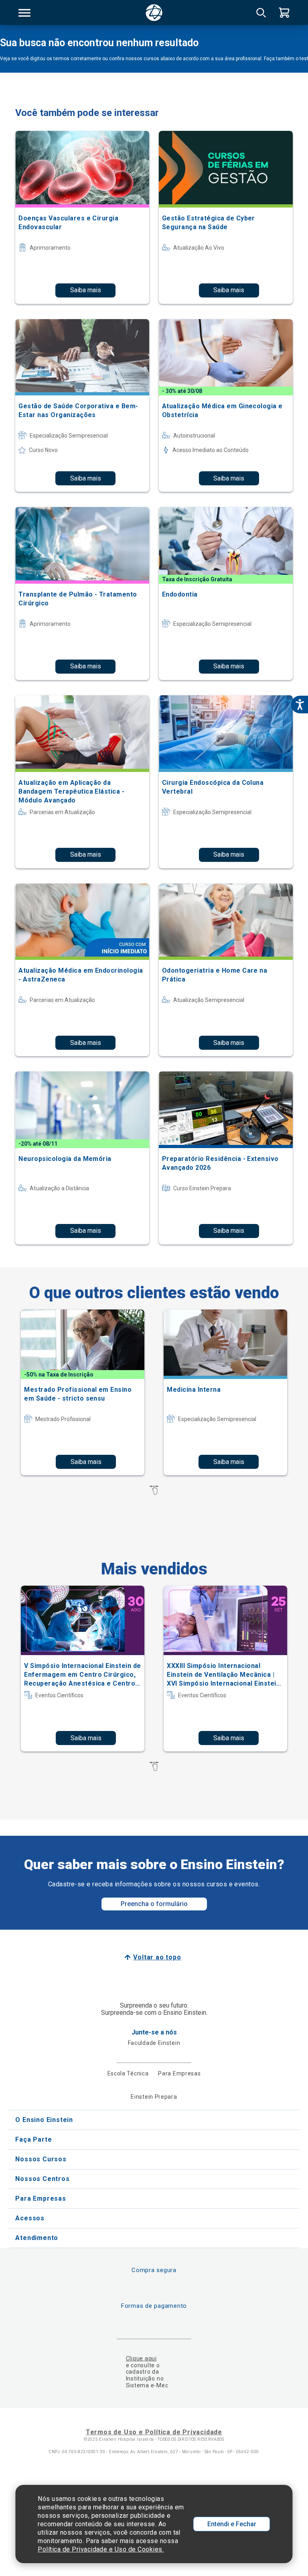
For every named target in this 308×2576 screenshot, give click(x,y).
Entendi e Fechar (232, 2524)
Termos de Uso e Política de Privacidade (154, 2432)
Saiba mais (86, 290)
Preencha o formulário (154, 1904)
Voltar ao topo (157, 1957)
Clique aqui (141, 2358)
